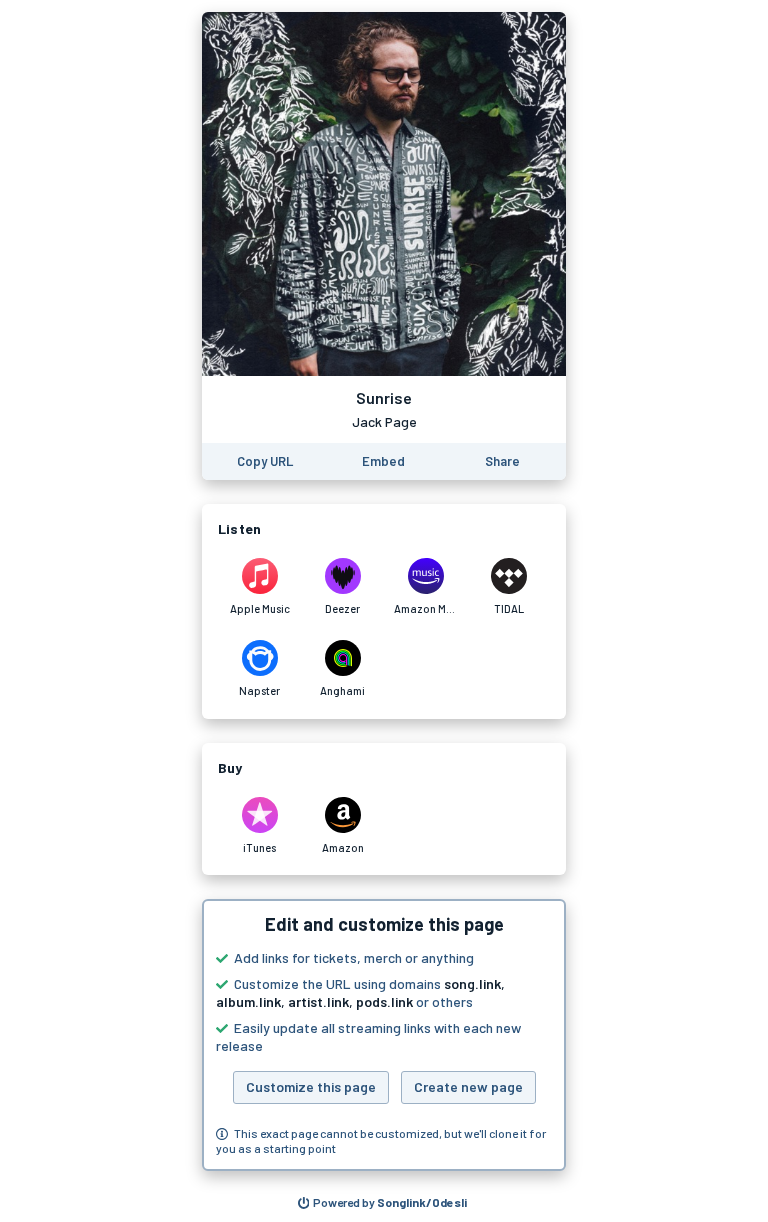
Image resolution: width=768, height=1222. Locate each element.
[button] (384, 1035)
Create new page (468, 1086)
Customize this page (311, 1086)
